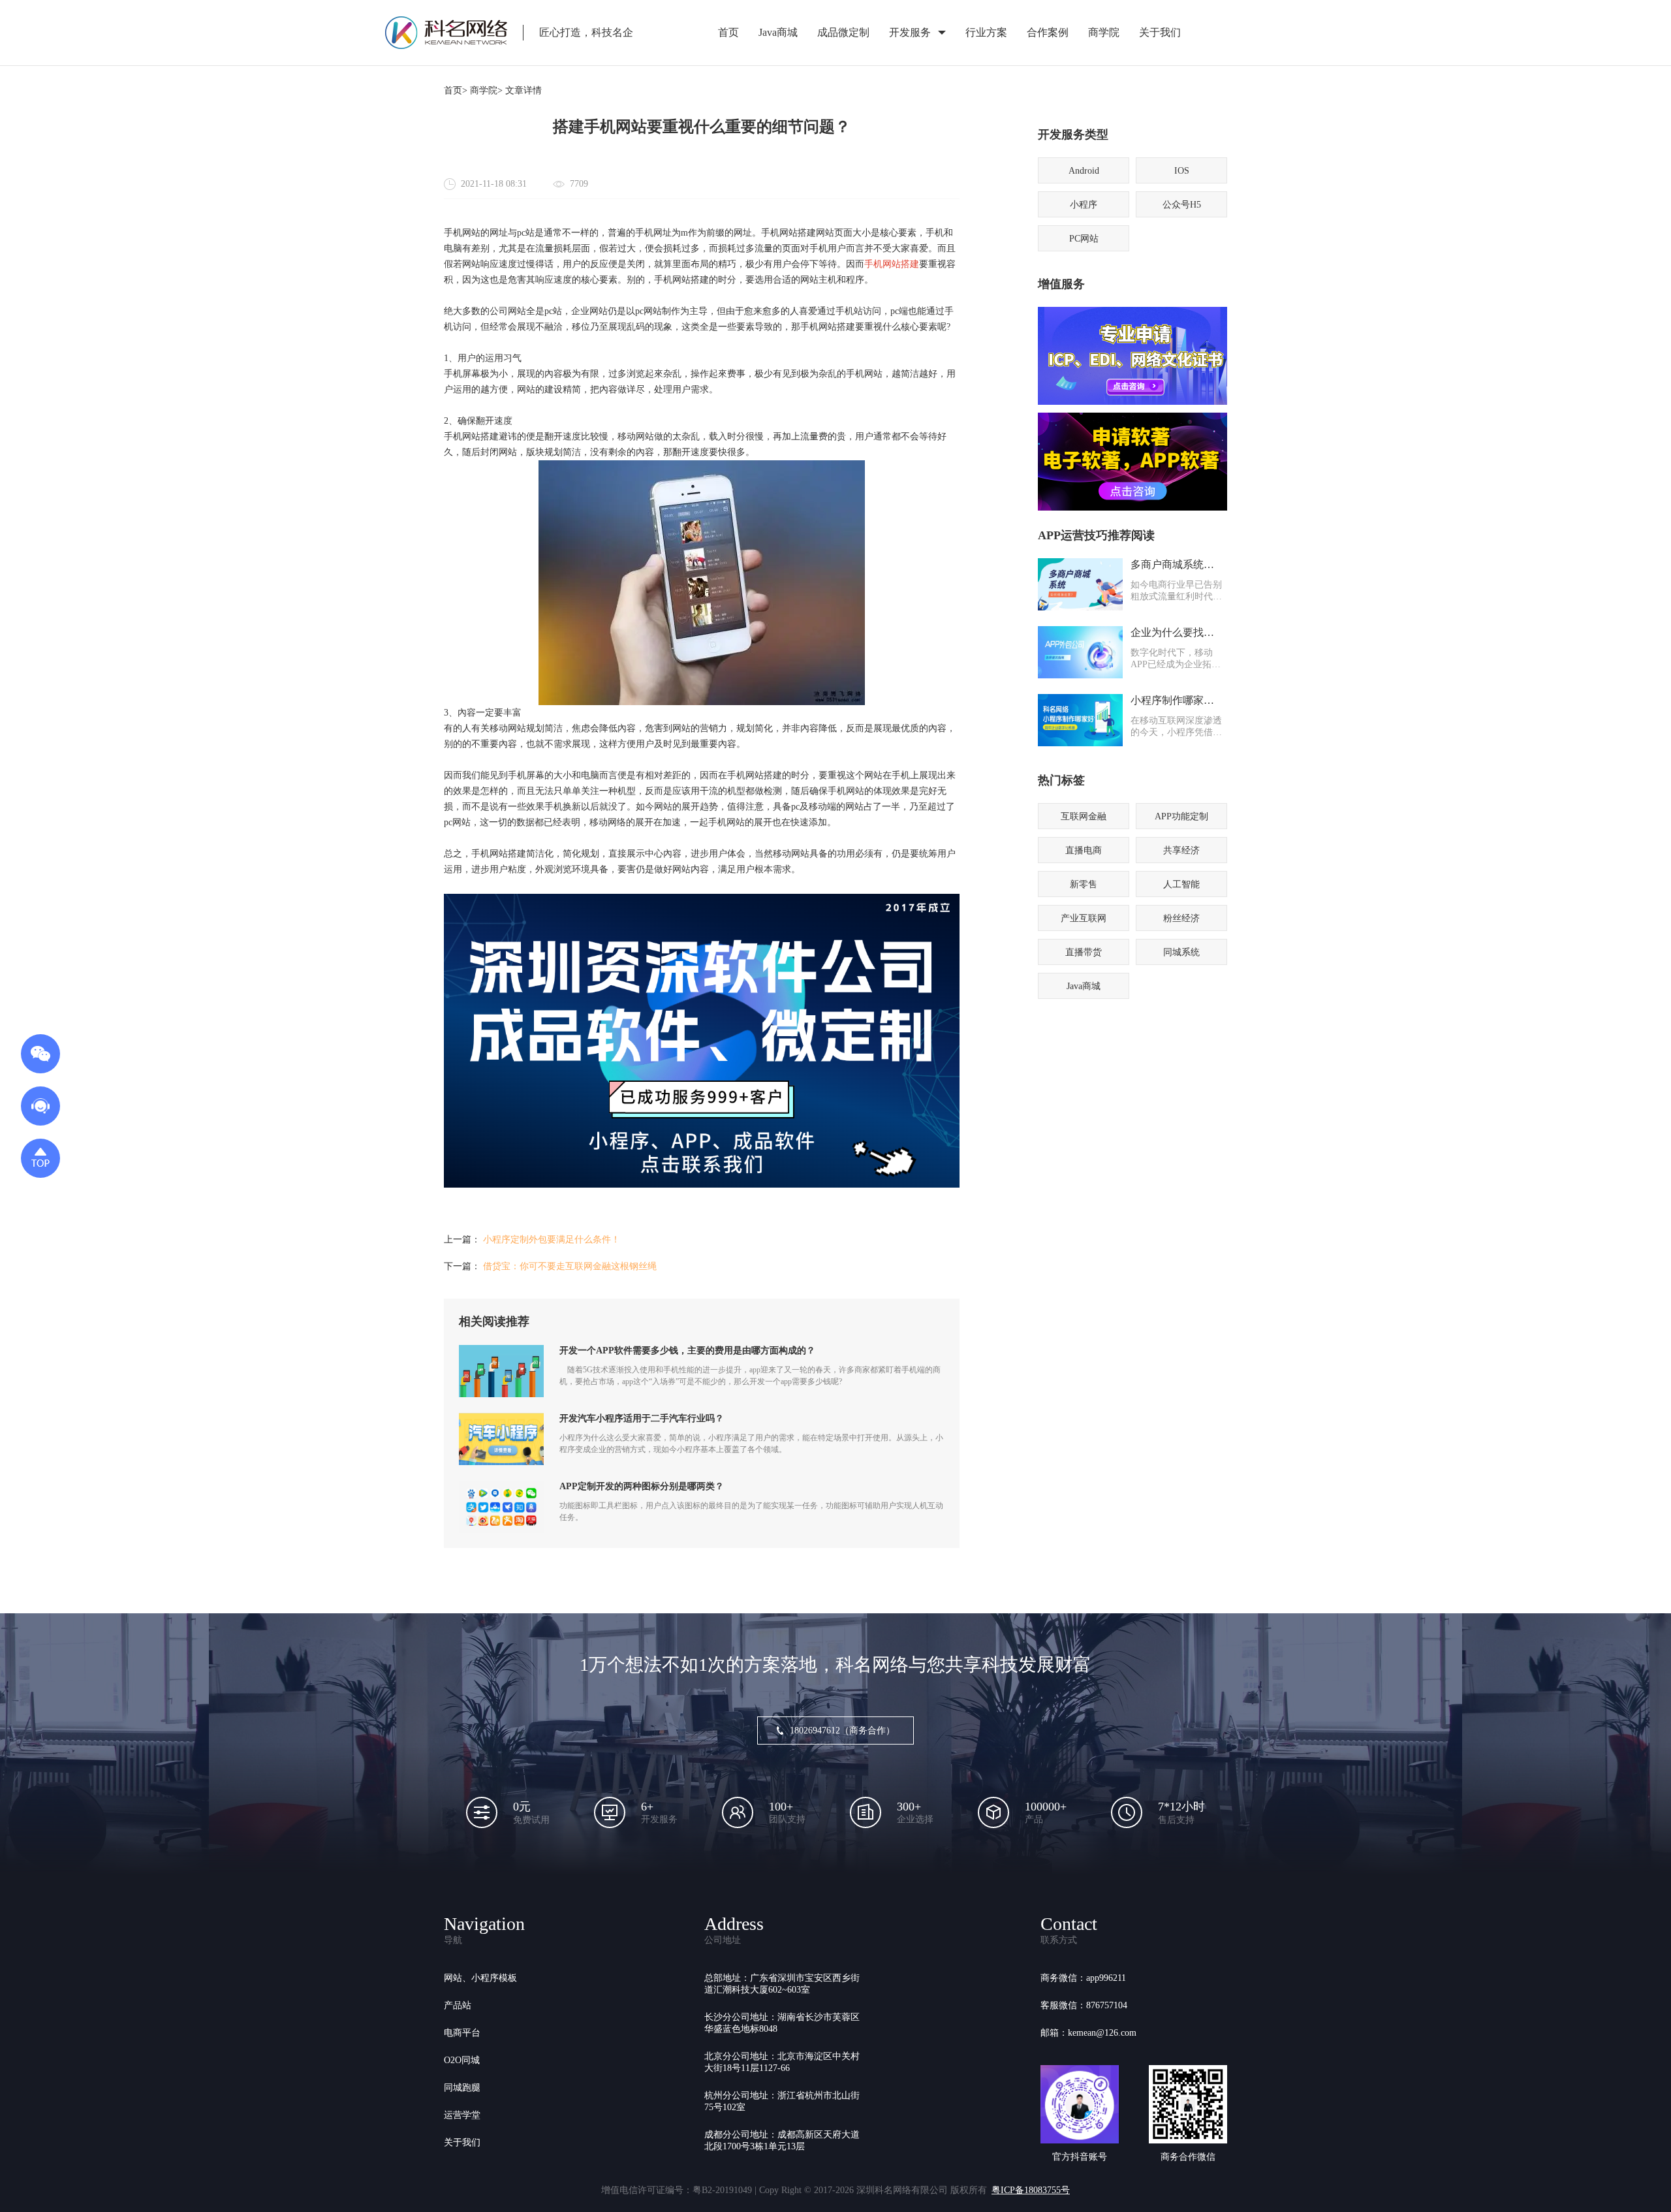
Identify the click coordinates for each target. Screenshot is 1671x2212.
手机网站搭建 (892, 264)
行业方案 (986, 32)
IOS (1182, 171)
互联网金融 (1084, 816)
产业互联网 (1084, 918)
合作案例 (1048, 32)
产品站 (458, 2005)
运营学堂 (462, 2115)
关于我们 (1160, 32)
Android (1084, 171)
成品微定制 (843, 32)
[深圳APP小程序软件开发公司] (702, 1185)
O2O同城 (462, 2060)
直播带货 (1084, 952)
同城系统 (1181, 952)
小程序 (1084, 205)
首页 (728, 32)
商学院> (486, 90)
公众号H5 (1182, 205)
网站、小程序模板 (480, 1978)
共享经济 (1181, 850)
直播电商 (1084, 850)
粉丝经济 (1181, 918)
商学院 (1104, 32)
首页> (456, 90)
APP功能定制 (1181, 816)
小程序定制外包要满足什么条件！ (552, 1240)
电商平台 (462, 2033)
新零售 (1084, 884)
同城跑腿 (462, 2088)
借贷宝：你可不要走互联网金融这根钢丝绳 (570, 1266)
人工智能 (1181, 884)
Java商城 (778, 32)
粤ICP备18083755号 (1031, 2190)
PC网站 (1084, 239)
